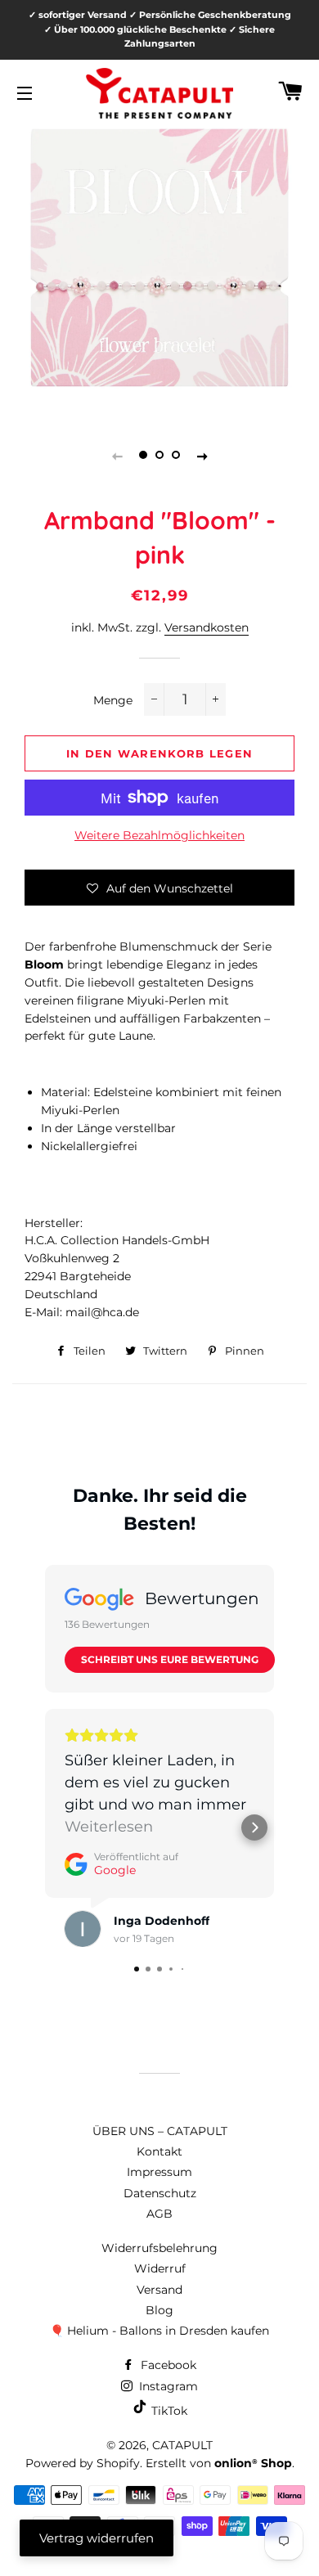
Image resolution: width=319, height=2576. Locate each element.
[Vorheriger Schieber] (117, 456)
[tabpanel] (159, 258)
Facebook (167, 2365)
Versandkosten (207, 627)
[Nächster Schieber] (202, 456)
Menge (113, 700)
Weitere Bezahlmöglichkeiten (159, 835)
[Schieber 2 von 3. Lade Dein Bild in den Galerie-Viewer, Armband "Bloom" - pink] (159, 456)
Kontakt (159, 2151)
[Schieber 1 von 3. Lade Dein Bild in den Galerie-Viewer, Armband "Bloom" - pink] (143, 456)
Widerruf (160, 2268)
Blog (159, 2310)
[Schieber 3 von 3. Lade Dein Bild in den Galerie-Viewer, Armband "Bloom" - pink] (176, 456)
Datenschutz (160, 2193)
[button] (159, 888)
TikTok (168, 2411)
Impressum (159, 2172)
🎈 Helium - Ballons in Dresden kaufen (159, 2331)
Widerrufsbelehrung (159, 2248)
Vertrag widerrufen (97, 2538)
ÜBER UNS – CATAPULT (160, 2131)
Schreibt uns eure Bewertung (170, 1659)
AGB (159, 2214)
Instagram (167, 2386)
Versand (159, 2290)
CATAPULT (182, 2445)
